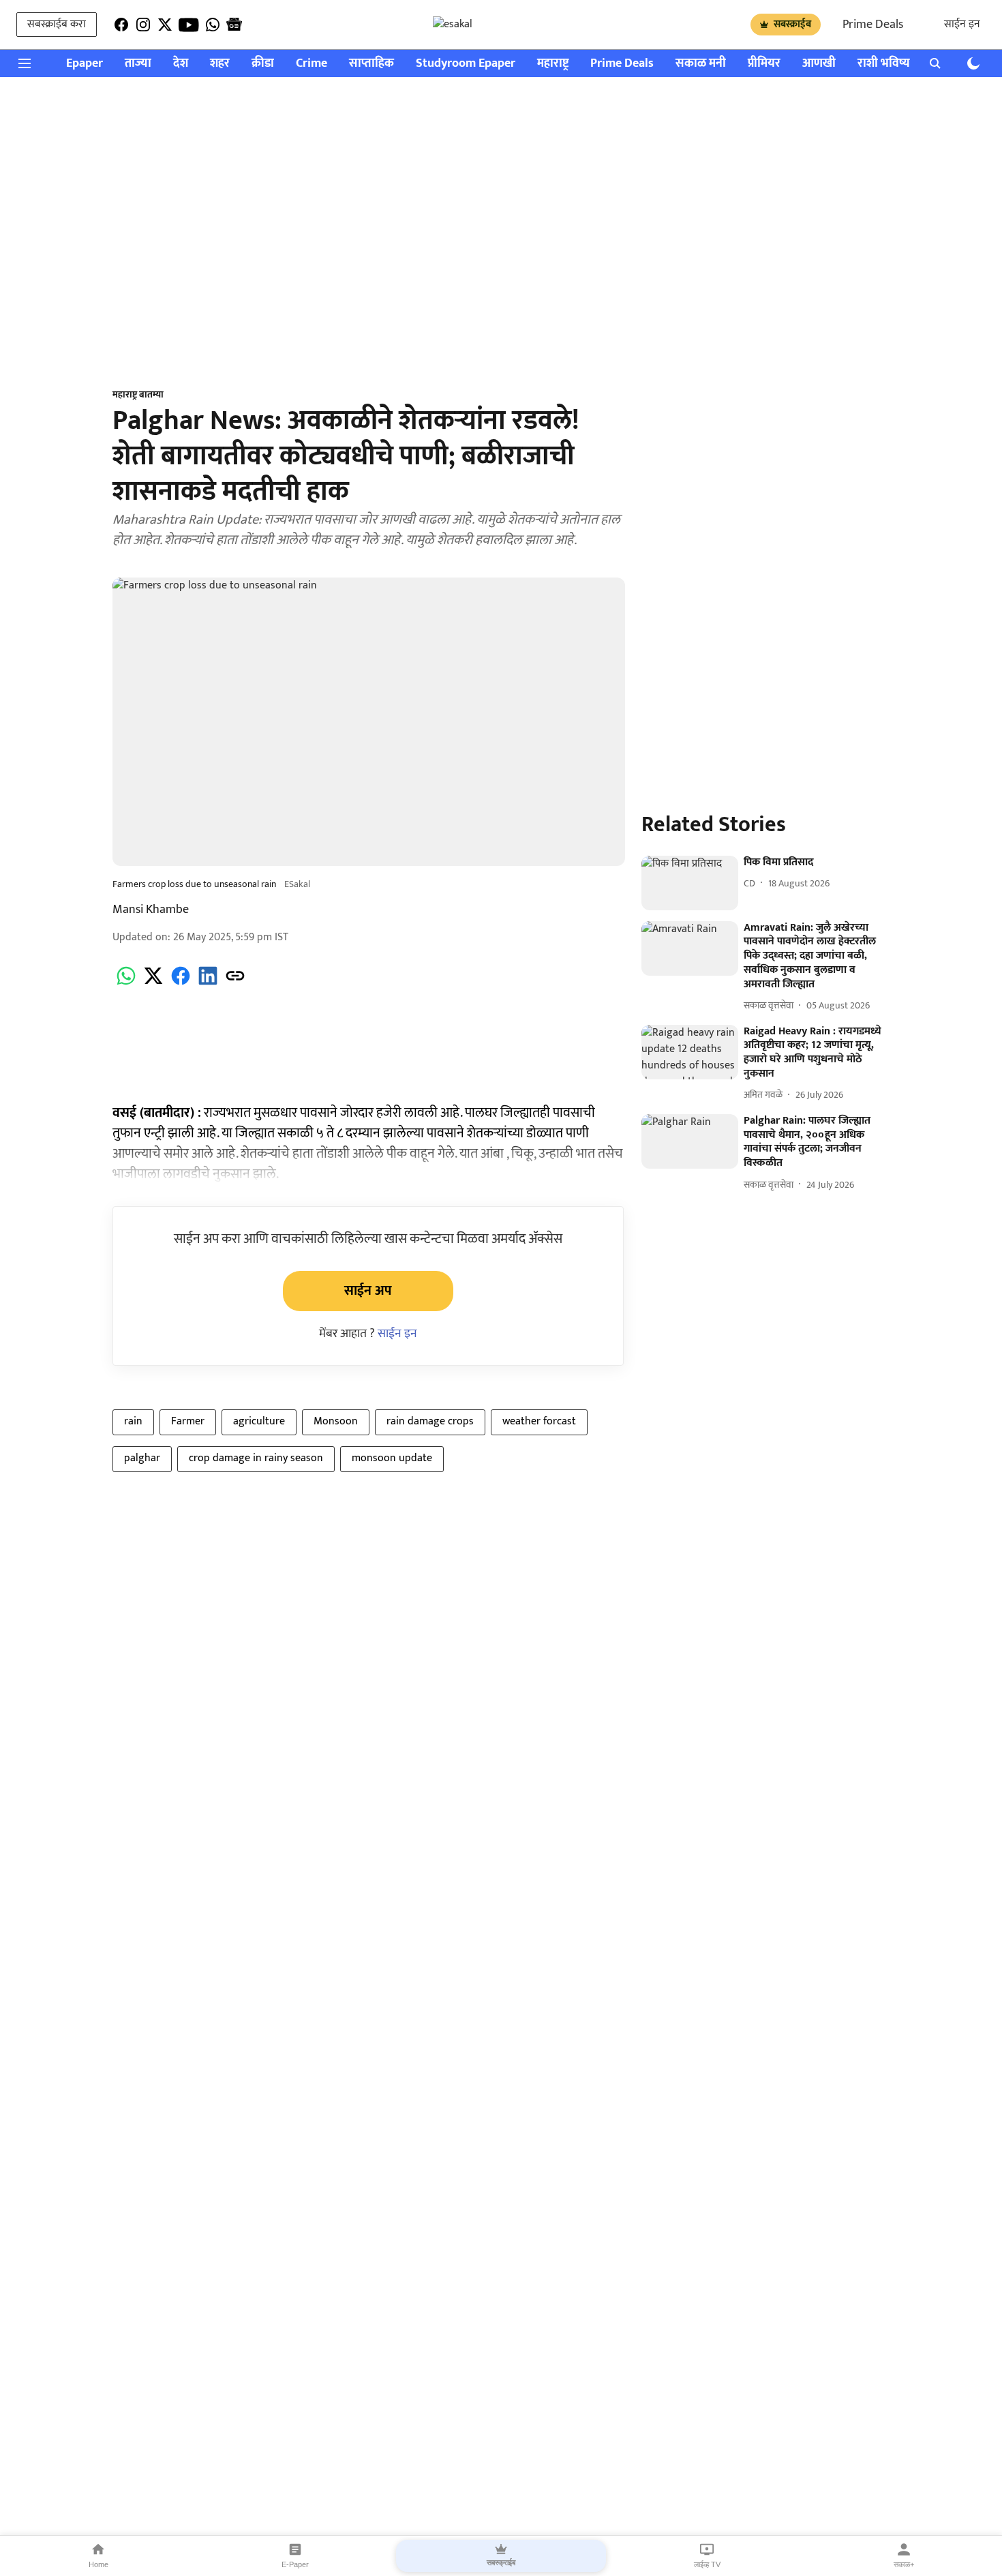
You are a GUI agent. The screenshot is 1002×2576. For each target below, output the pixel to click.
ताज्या (138, 64)
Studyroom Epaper (466, 64)
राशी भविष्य (884, 64)
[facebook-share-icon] (181, 984)
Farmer (188, 1421)
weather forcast (539, 1421)
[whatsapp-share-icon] (126, 984)
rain (133, 1421)
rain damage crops (430, 1421)
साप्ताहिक (371, 64)
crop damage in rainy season (256, 1458)
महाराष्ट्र (553, 64)
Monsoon (336, 1421)
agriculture (259, 1421)
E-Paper (295, 2564)
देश (181, 64)
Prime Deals (873, 25)
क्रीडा (263, 64)
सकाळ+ (904, 2564)
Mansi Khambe (151, 910)
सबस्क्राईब (792, 24)
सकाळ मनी (701, 64)
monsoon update (392, 1458)
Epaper (85, 64)
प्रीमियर (764, 64)
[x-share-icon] (153, 984)
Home (98, 2564)
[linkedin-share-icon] (208, 984)
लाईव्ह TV (707, 2564)
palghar (142, 1458)
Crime (312, 64)
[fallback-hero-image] (690, 883)
